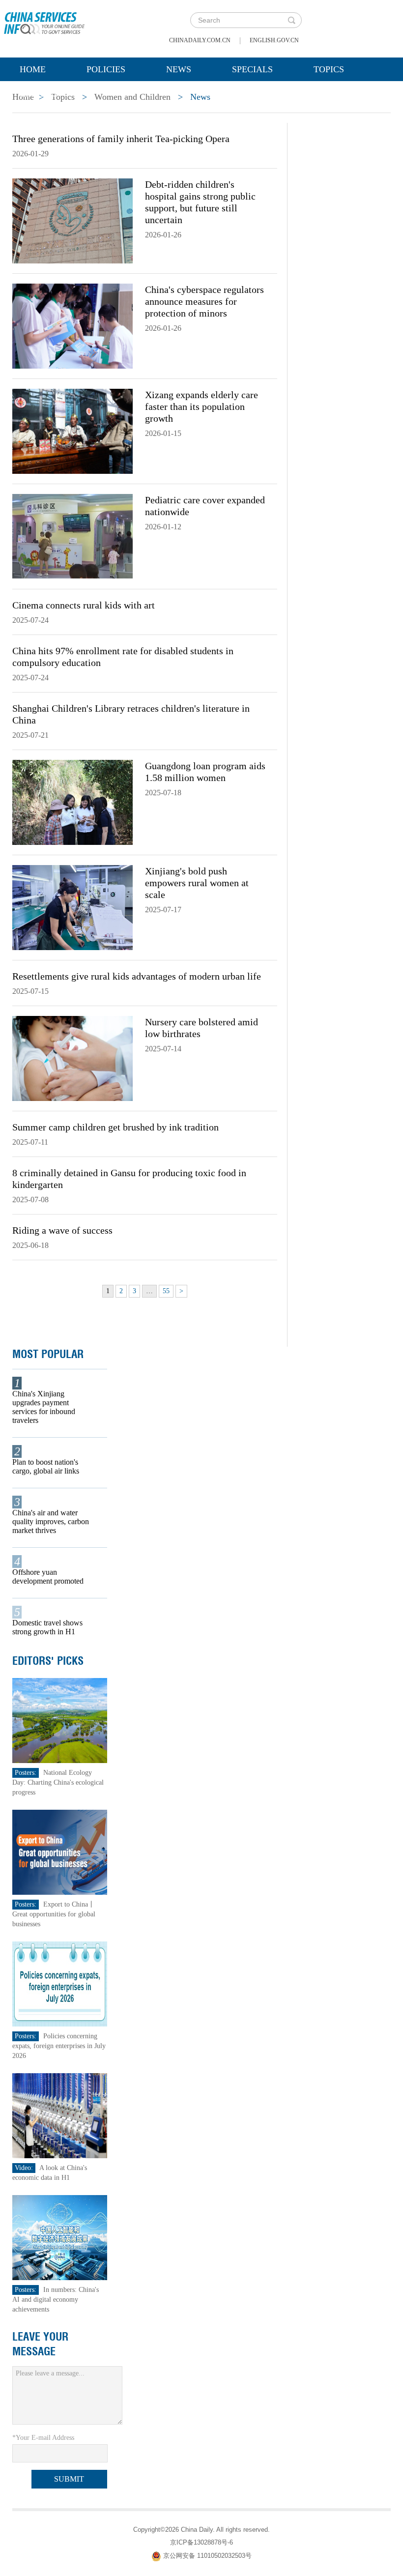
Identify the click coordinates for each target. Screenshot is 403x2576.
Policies (106, 69)
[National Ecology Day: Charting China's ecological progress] (60, 1720)
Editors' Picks (48, 1661)
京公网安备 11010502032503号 (207, 2556)
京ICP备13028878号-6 (201, 2542)
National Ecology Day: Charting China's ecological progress (58, 1782)
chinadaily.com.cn (200, 40)
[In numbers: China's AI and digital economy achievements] (60, 2237)
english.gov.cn (274, 40)
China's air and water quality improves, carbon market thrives (51, 1521)
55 (166, 1291)
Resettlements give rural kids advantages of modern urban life (137, 976)
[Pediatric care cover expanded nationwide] (72, 536)
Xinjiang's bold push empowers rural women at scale (197, 883)
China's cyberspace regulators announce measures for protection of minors (204, 301)
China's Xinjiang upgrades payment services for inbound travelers (44, 1407)
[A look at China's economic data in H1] (60, 2115)
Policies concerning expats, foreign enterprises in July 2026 (59, 2046)
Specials (252, 69)
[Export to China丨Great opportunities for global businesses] (60, 1852)
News (179, 69)
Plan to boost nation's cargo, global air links (46, 1466)
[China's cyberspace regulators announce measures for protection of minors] (72, 325)
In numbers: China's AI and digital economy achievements (56, 2300)
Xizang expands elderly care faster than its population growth (201, 406)
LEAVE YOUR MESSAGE (40, 2344)
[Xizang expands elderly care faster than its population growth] (72, 431)
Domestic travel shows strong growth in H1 (47, 1627)
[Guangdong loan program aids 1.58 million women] (72, 802)
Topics (329, 69)
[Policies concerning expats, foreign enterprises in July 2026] (60, 1983)
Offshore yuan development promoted (48, 1577)
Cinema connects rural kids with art (84, 605)
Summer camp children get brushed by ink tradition (115, 1127)
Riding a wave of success (62, 1230)
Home (33, 69)
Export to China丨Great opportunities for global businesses (54, 1914)
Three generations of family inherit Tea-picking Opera (121, 139)
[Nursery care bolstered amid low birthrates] (72, 1058)
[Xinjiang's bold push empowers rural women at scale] (72, 907)
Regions (39, 94)
